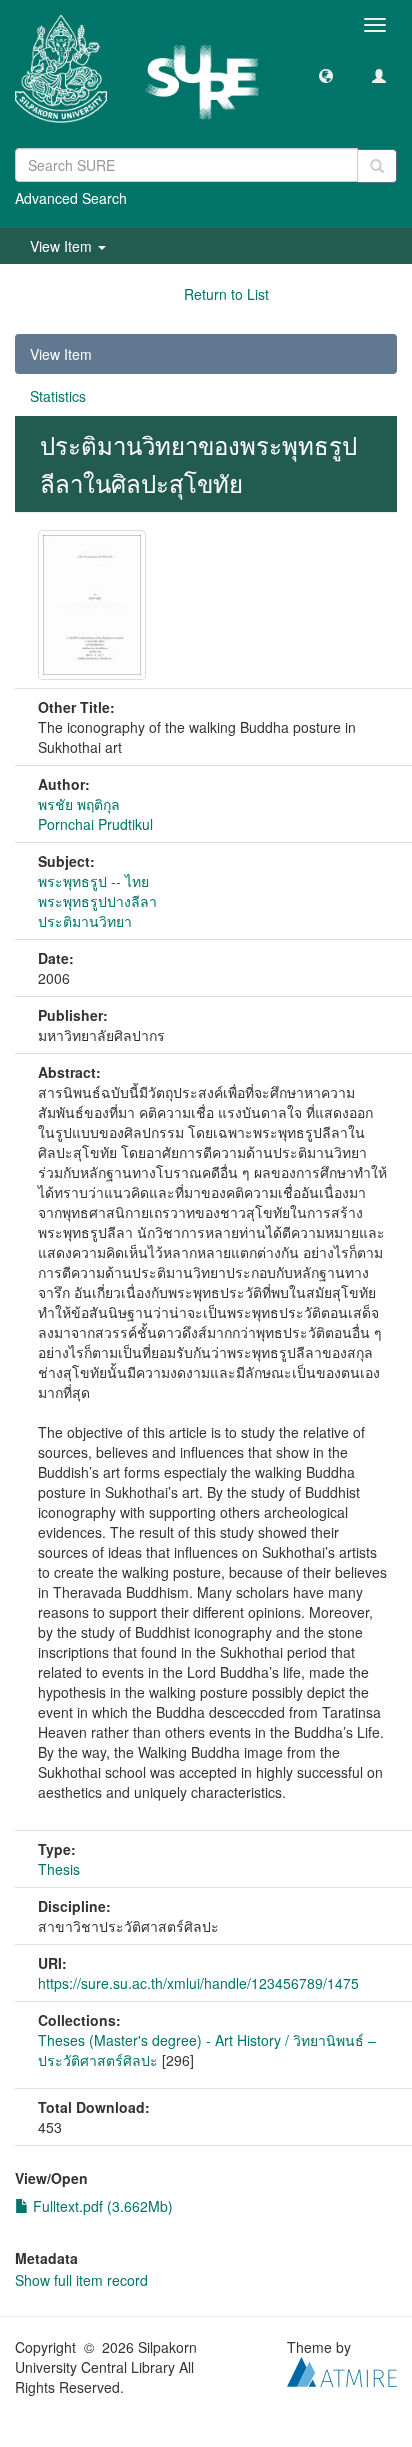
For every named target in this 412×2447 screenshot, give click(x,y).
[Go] (377, 166)
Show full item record (81, 2280)
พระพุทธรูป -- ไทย (93, 881)
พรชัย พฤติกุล (79, 804)
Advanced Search (71, 198)
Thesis (59, 1869)
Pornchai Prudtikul (95, 824)
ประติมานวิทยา (85, 921)
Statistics (58, 396)
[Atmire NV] (342, 2369)
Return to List (226, 294)
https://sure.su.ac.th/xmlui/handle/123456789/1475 (198, 1983)
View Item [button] (63, 246)
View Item (61, 354)
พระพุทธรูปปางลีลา (97, 901)
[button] (326, 75)
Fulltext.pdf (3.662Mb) (101, 2206)
